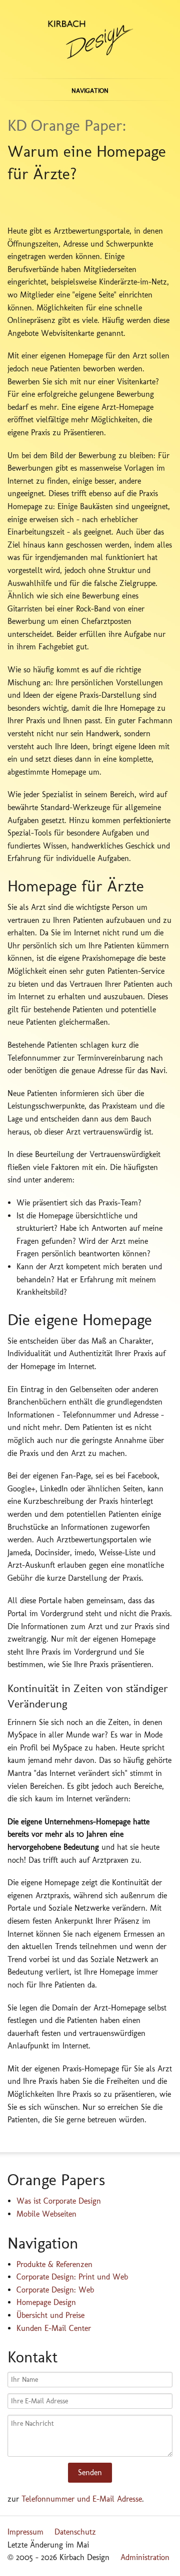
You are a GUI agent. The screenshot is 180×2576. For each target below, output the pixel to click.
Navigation (90, 91)
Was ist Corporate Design (59, 2201)
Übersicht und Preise (50, 2315)
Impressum (25, 2532)
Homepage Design (46, 2302)
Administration (145, 2557)
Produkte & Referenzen (54, 2264)
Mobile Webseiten (46, 2214)
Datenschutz (75, 2532)
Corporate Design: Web (55, 2290)
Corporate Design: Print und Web (72, 2277)
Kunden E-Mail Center (54, 2328)
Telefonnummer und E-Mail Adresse (82, 2499)
